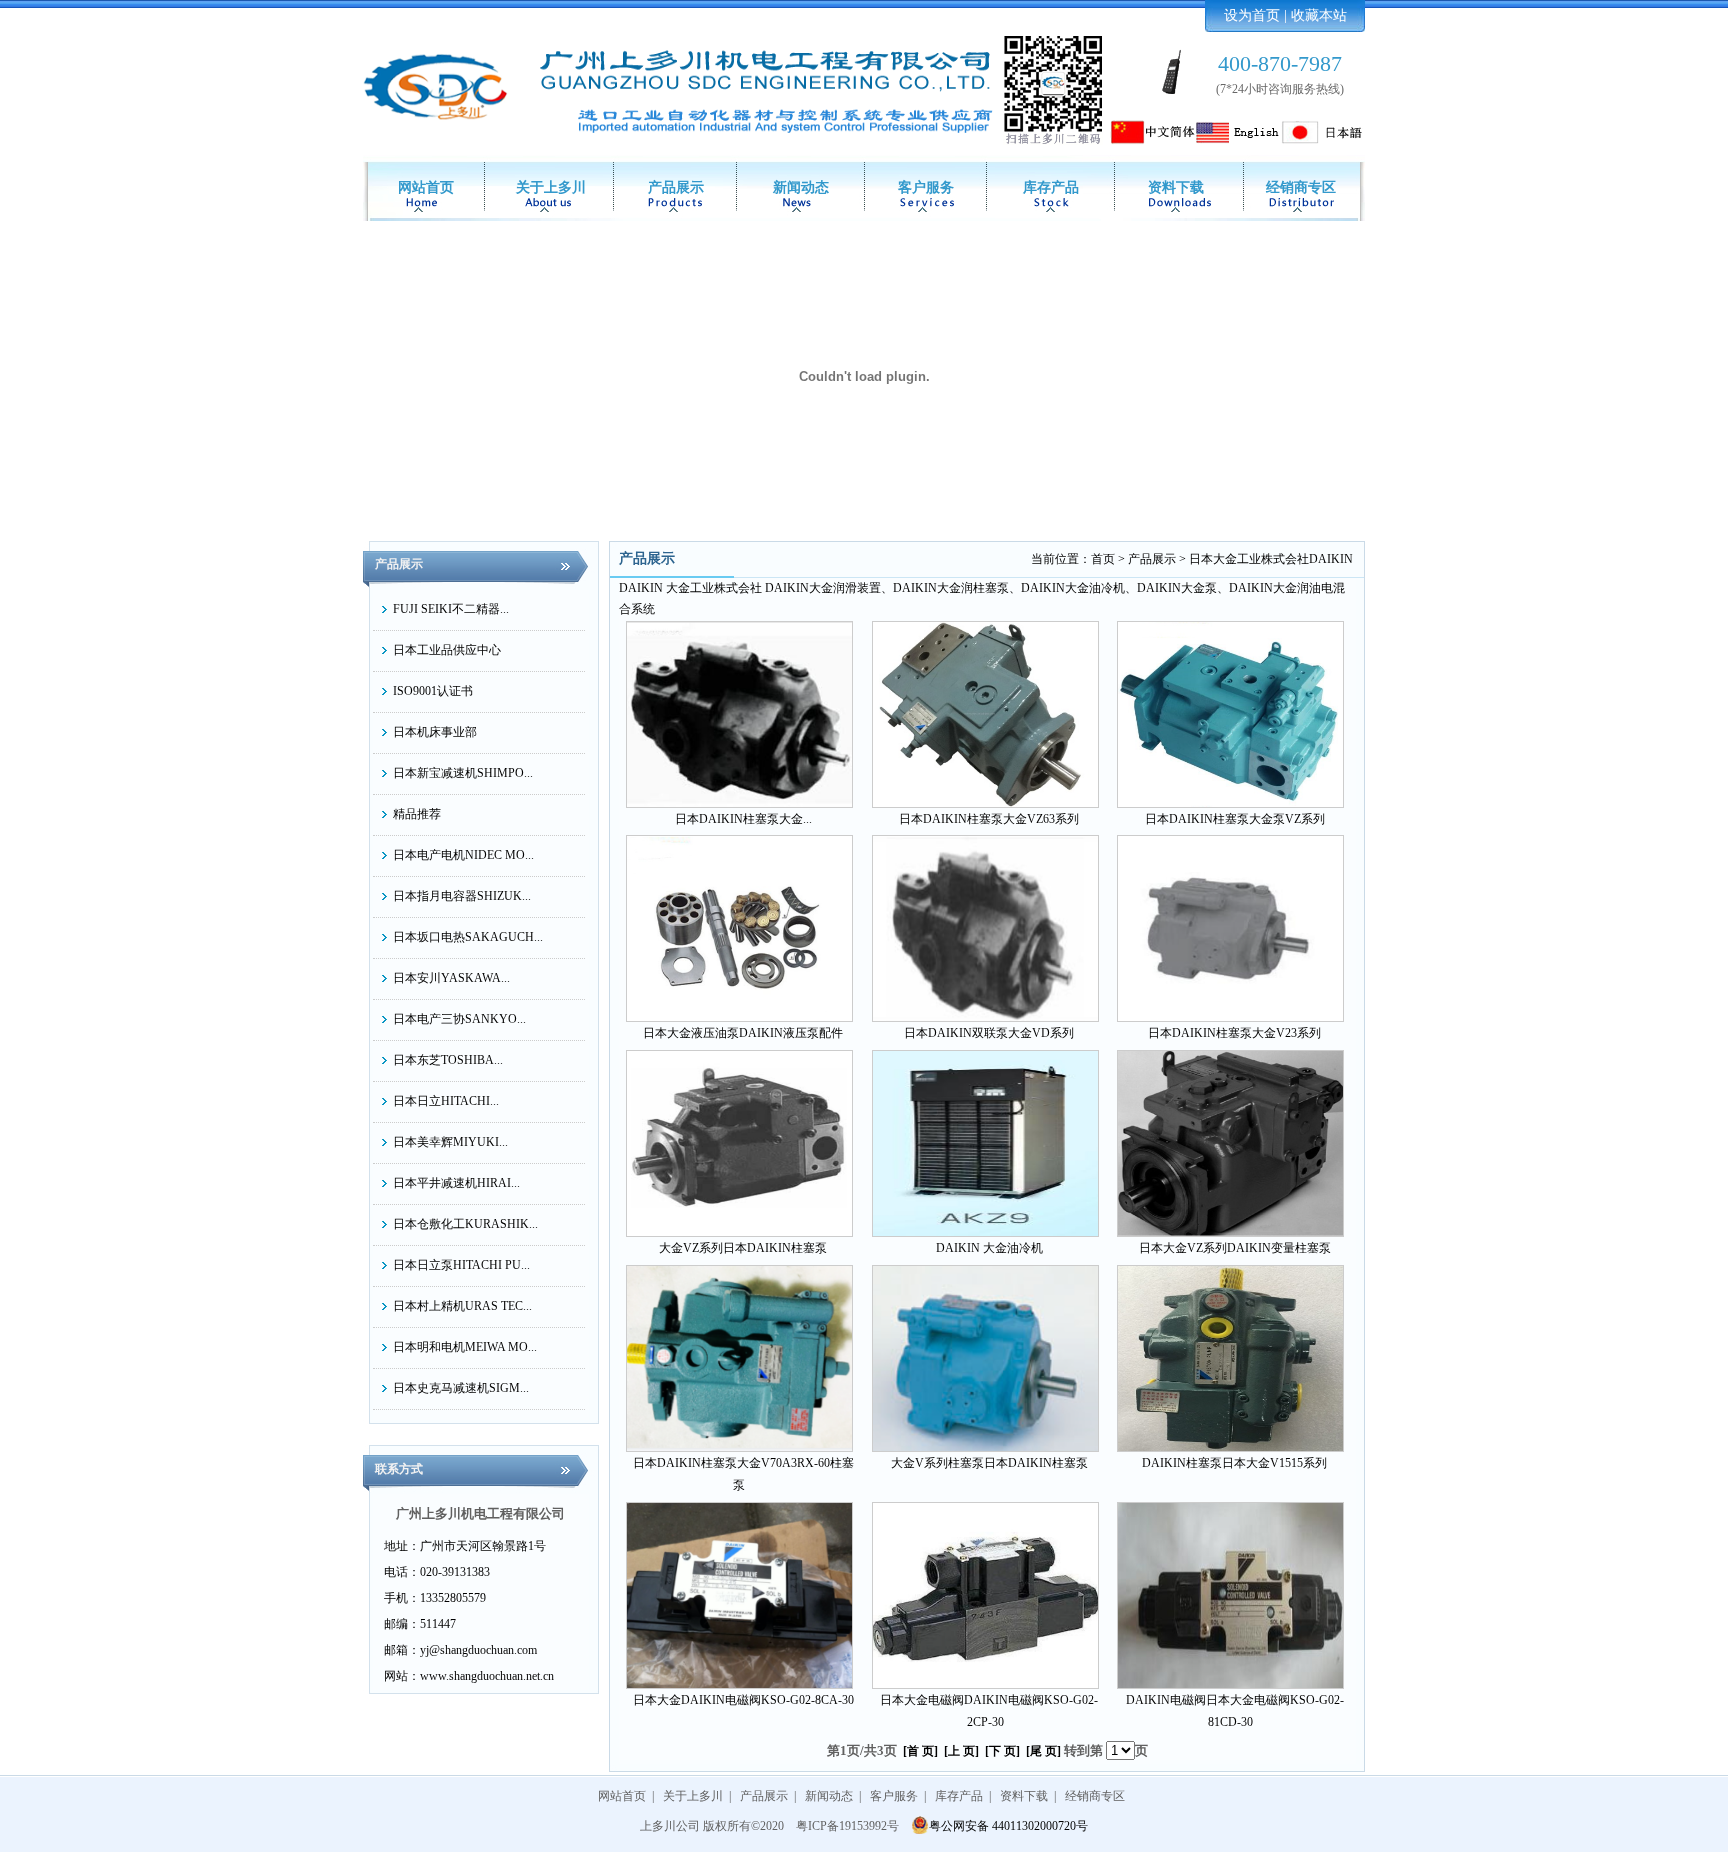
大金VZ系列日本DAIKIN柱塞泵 (743, 1248)
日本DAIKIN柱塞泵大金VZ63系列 (989, 819)
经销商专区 (1301, 187)
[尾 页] (1043, 1751)
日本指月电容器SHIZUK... (462, 896)
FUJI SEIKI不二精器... (451, 609)
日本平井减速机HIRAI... (456, 1183)
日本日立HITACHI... (446, 1101)
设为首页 (1252, 15)
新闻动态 (801, 187)
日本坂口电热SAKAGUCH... (468, 937)
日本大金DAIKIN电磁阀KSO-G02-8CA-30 (743, 1700)
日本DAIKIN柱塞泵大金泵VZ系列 (1235, 819)
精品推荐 (417, 814)
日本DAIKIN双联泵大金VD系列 (989, 1033)
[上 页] (961, 1751)
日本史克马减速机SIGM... (461, 1388)
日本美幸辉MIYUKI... (450, 1142)
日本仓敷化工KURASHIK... (465, 1224)
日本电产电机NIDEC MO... (463, 855)
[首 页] (920, 1751)
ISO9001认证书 (433, 691)
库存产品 (1051, 187)
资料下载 (1176, 187)
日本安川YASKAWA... (451, 978)
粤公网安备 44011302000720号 (1008, 1826)
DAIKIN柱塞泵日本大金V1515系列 (1234, 1463)
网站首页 (426, 187)
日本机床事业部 (435, 732)
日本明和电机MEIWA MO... (465, 1347)
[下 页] (1002, 1751)
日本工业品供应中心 (447, 650)
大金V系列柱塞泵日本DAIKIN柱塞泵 (989, 1463)
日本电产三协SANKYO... (459, 1019)
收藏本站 (1319, 15)
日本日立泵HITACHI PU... (461, 1265)
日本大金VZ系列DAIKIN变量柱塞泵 (1235, 1248)
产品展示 (676, 187)
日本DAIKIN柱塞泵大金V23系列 (1234, 1033)
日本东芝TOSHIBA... (448, 1060)
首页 (1103, 559)
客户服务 (926, 187)
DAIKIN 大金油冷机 (989, 1248)
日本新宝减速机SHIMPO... (463, 773)
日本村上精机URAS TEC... (462, 1306)
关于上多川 (551, 187)
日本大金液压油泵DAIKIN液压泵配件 (743, 1033)
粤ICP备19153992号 (847, 1826)
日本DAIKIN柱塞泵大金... (743, 819)
